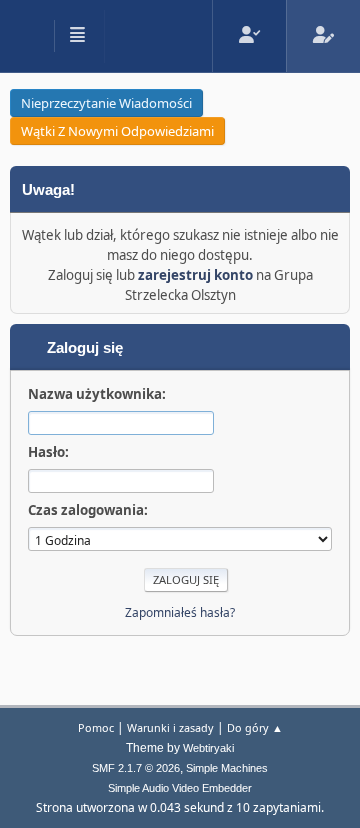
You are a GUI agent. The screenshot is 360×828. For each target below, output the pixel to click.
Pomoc (96, 727)
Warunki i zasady (170, 727)
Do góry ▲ (255, 727)
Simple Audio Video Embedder (180, 788)
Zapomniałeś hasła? (180, 612)
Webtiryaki (208, 748)
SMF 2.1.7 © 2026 (136, 768)
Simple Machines (227, 768)
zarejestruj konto (195, 275)
